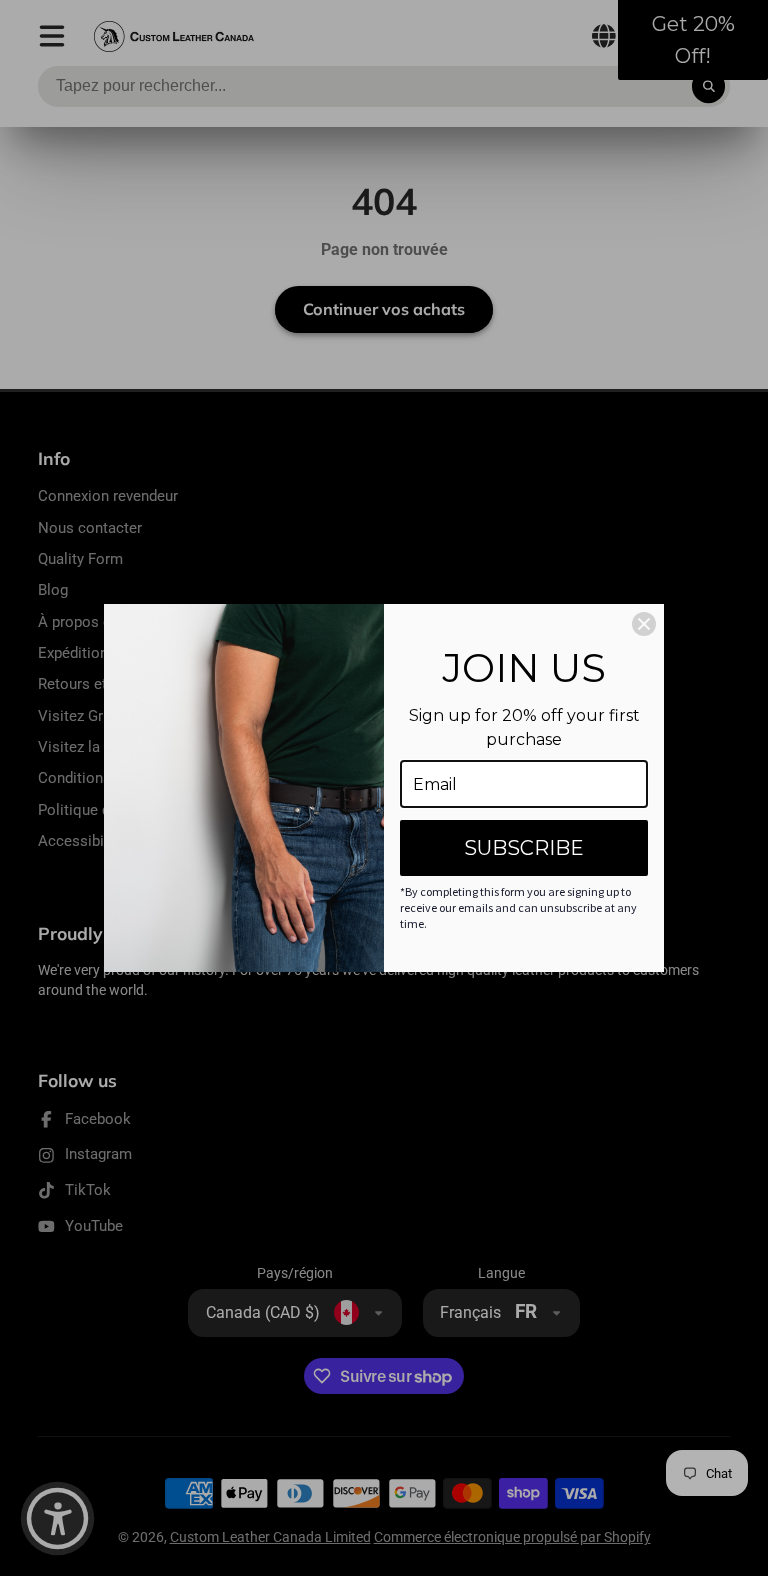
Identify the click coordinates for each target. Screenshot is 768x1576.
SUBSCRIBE (524, 848)
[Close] (644, 624)
